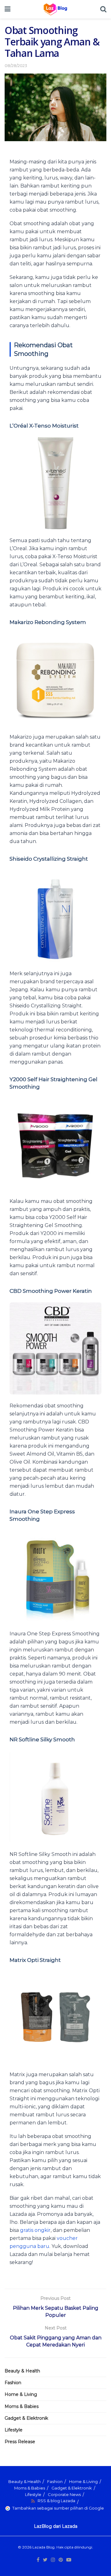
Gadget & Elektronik (26, 2418)
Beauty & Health (22, 2371)
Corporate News (64, 2494)
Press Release (20, 2442)
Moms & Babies (22, 2406)
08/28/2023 (16, 65)
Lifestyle (14, 2430)
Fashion (13, 2383)
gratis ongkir (35, 2230)
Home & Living (21, 2394)
